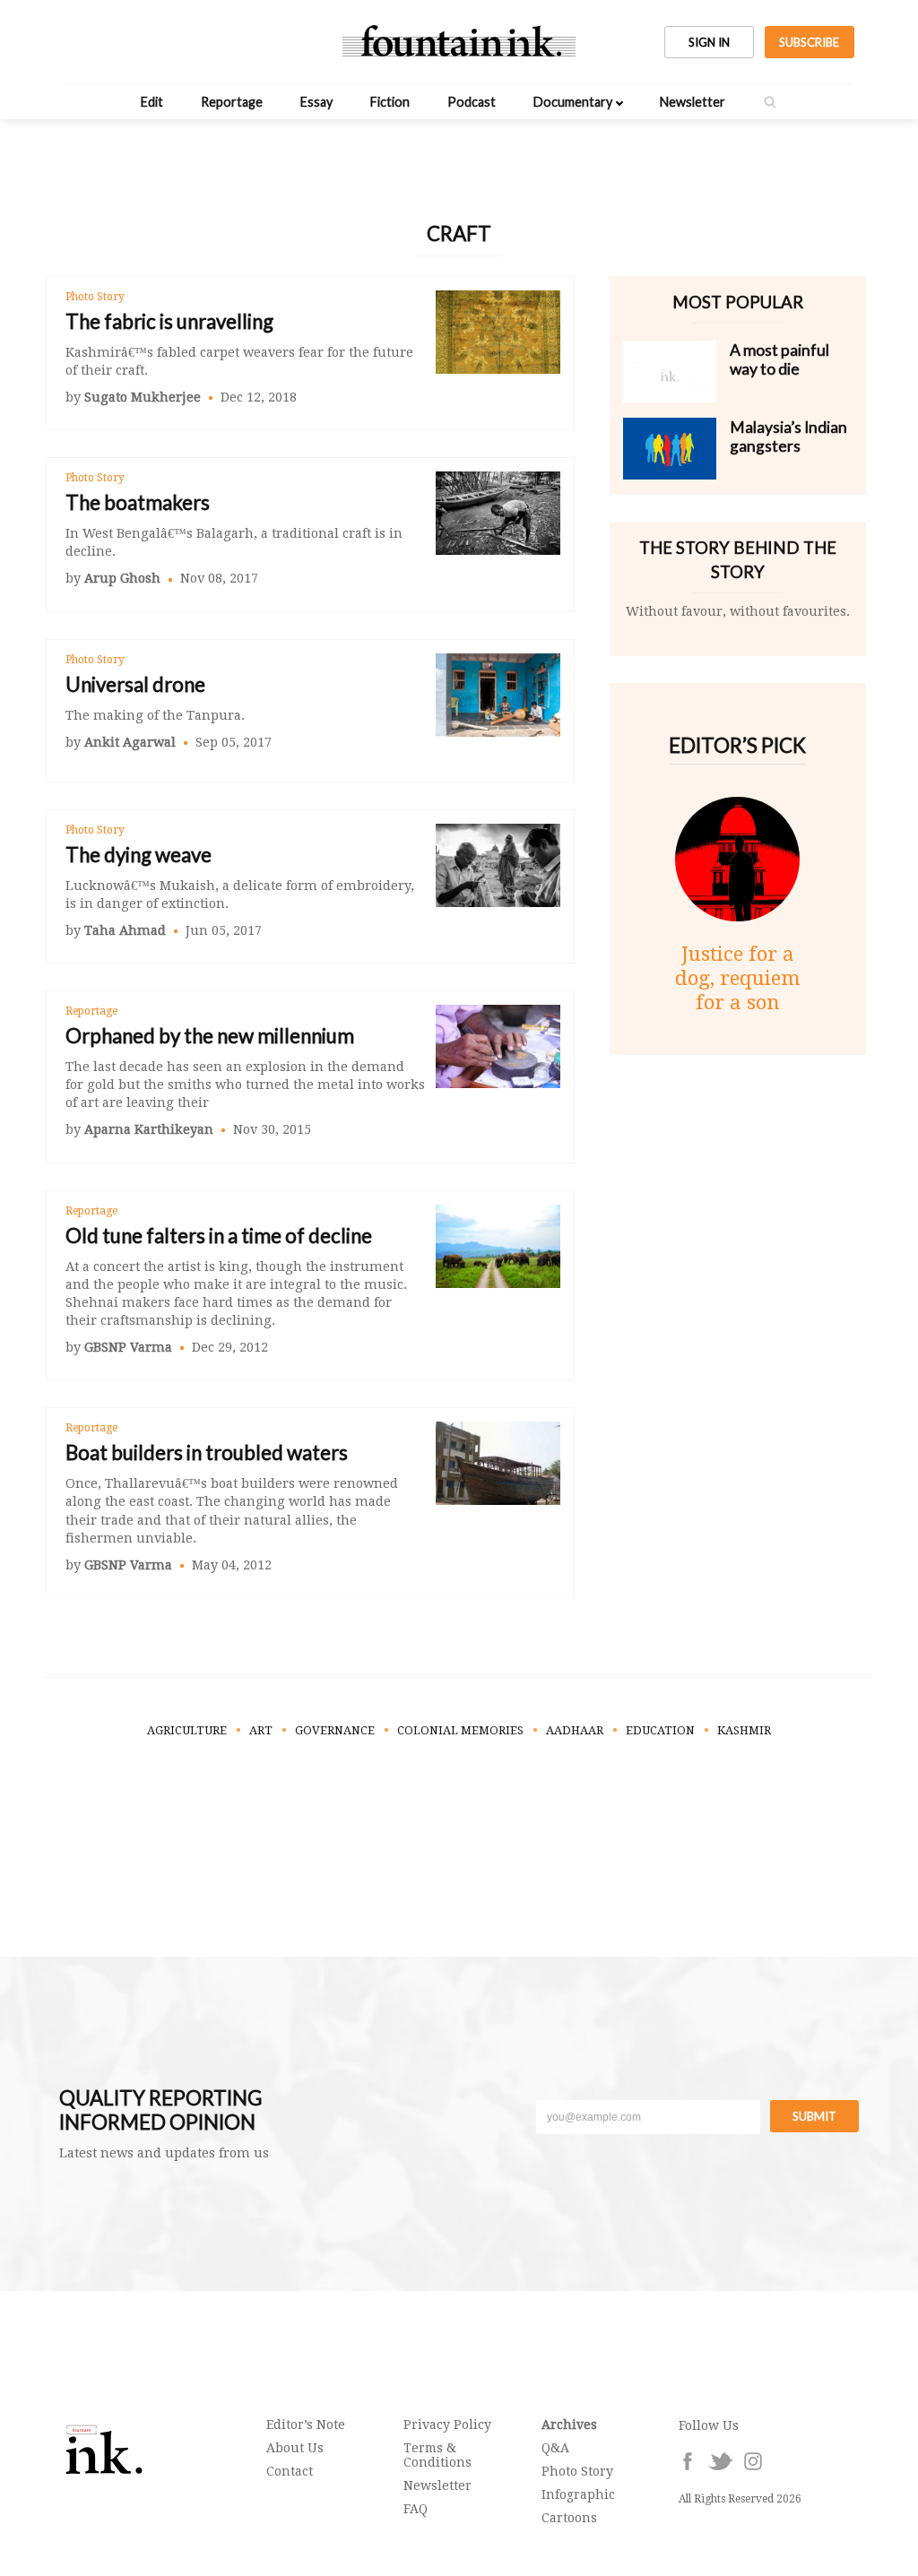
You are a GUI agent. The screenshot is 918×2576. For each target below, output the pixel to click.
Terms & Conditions (437, 2455)
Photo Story (95, 297)
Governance (335, 1730)
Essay (316, 102)
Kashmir (744, 1730)
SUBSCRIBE (809, 42)
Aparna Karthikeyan (149, 1129)
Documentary (573, 102)
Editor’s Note (306, 2425)
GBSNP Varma (128, 1347)
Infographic (578, 2494)
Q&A (555, 2448)
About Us (295, 2448)
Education (660, 1730)
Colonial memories (460, 1730)
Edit (152, 102)
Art (261, 1730)
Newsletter (693, 102)
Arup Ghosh (122, 578)
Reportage (232, 102)
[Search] (770, 102)
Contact (290, 2471)
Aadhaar (575, 1730)
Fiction (390, 102)
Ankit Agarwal (130, 742)
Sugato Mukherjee (143, 397)
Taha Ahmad (125, 930)
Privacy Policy (447, 2425)
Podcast (472, 102)
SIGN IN (709, 42)
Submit (814, 2116)
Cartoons (569, 2518)
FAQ (416, 2509)
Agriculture (187, 1730)
